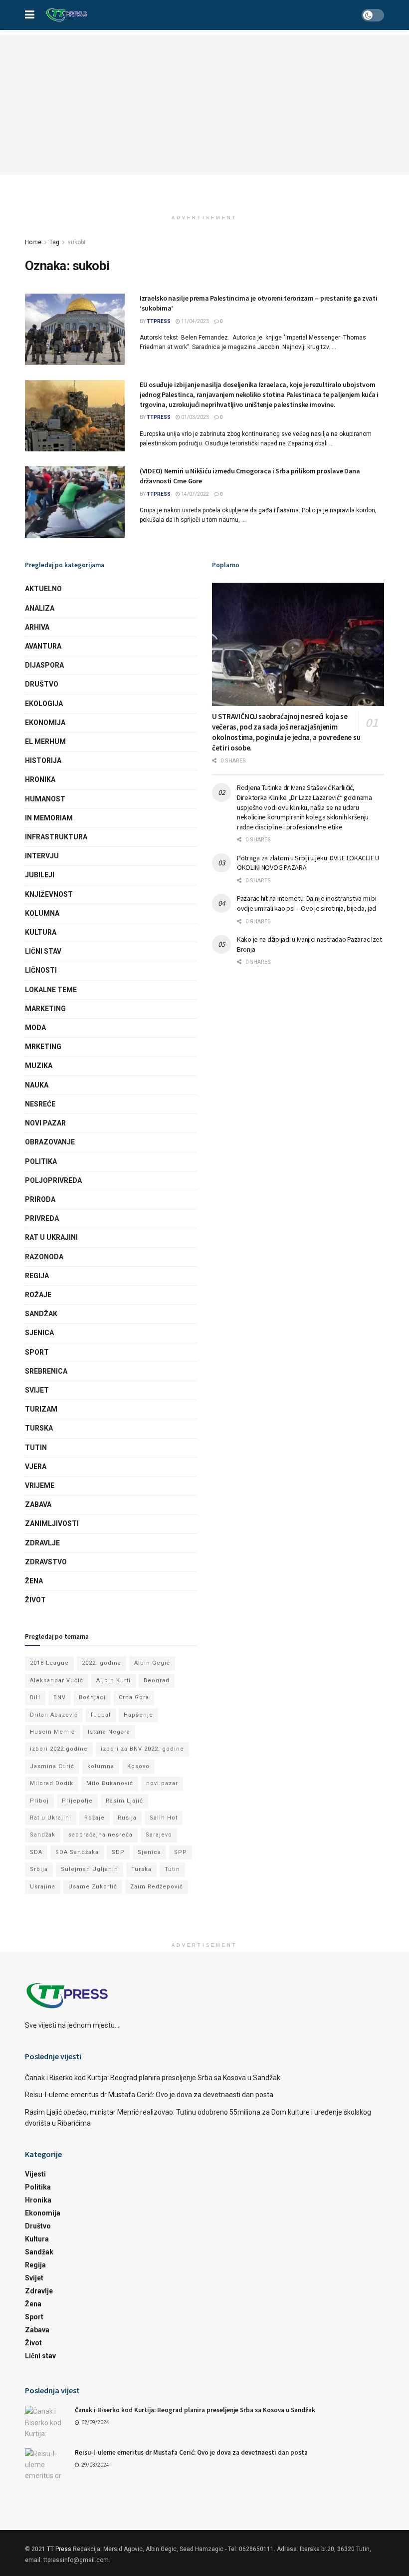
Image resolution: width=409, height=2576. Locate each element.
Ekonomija (45, 723)
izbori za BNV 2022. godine (142, 1749)
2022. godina (102, 1663)
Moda (35, 1028)
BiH (35, 1697)
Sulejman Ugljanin (90, 1869)
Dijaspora (44, 665)
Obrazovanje (50, 1142)
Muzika (39, 1066)
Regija (37, 1276)
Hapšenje (138, 1715)
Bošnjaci (92, 1697)
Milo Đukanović (110, 1783)
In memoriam (49, 818)
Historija (43, 760)
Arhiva (37, 627)
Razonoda (44, 1257)
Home (33, 242)
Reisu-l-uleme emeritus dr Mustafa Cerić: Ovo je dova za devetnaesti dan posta (149, 2095)
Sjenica (39, 1333)
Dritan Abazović (54, 1715)
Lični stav (43, 951)
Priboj (39, 1801)
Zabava (38, 1504)
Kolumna (42, 913)
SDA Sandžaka (77, 1852)
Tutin (36, 1448)
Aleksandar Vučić (57, 1680)
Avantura (43, 646)
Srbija (39, 1869)
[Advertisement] (204, 105)
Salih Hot (164, 1818)
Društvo (42, 684)
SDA (36, 1852)
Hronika (40, 779)
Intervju (42, 856)
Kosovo (138, 1766)
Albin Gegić (152, 1663)
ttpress (159, 321)
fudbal (101, 1715)
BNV (60, 1697)
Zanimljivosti (52, 1523)
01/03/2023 (195, 417)
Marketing (45, 1009)
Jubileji (40, 875)
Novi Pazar (45, 1123)
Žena (34, 1581)
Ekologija (44, 704)
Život (35, 1600)
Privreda (42, 1218)
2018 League (49, 1663)
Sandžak (41, 1314)
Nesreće (40, 1104)
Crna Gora (134, 1697)
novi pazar (162, 1783)
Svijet (37, 1390)
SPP (181, 1852)
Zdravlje (42, 1543)
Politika (41, 1161)
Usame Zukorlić (93, 1887)
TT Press (59, 2549)
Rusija (127, 1818)
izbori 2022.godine (59, 1749)
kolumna (101, 1766)
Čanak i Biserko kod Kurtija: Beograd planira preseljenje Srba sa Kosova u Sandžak (153, 2078)
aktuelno (43, 589)
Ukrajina (43, 1887)
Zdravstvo (46, 1562)
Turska (39, 1428)
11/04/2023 (195, 321)
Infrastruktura (56, 837)
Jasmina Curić (52, 1766)
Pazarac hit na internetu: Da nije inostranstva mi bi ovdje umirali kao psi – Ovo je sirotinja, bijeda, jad (307, 903)
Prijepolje (77, 1801)
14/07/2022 (195, 494)
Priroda (40, 1199)
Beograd (157, 1680)
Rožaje (38, 1295)
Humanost (45, 799)
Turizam (41, 1409)
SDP (118, 1852)
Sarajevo (159, 1835)
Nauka (37, 1085)
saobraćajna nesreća (101, 1835)
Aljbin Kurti (113, 1680)
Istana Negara (109, 1732)
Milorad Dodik (52, 1783)
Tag (54, 242)
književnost (49, 894)
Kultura (41, 932)
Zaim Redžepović (157, 1887)
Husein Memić (52, 1732)
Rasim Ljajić (124, 1801)
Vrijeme (40, 1485)
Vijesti (35, 2174)
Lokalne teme (51, 990)
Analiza (40, 608)
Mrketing (43, 1047)
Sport (37, 1352)
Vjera (36, 1467)
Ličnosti (41, 970)
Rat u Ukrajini (51, 1237)
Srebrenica (46, 1371)
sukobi (76, 242)
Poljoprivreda (53, 1180)
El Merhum (45, 741)
